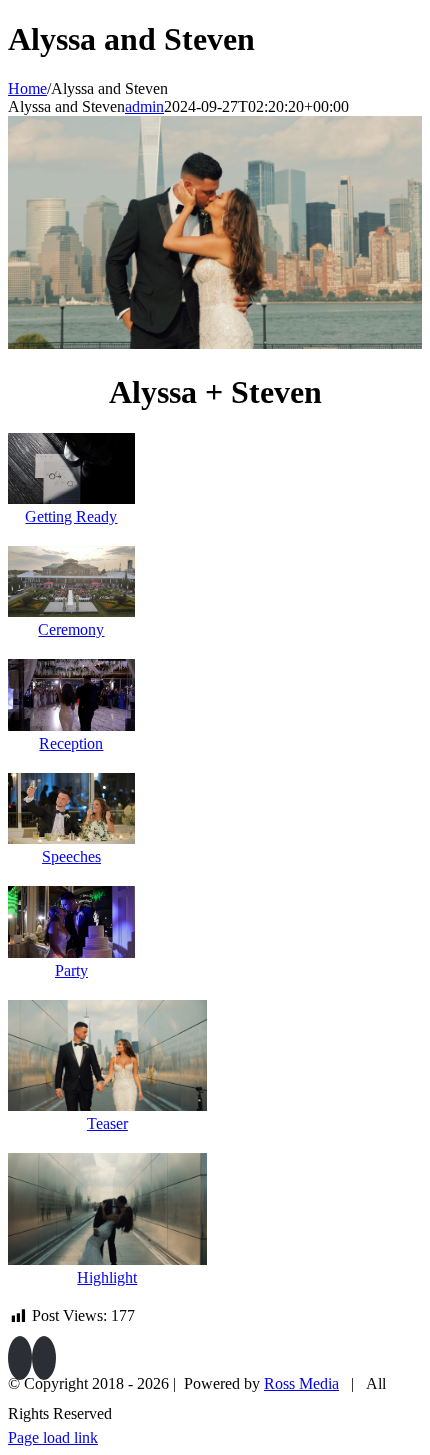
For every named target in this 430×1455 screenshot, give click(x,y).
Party (71, 970)
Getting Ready (71, 516)
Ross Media (301, 1383)
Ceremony (71, 629)
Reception (71, 743)
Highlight (107, 1277)
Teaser (107, 1123)
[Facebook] (20, 1358)
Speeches (71, 856)
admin (144, 106)
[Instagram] (44, 1358)
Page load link (53, 1437)
